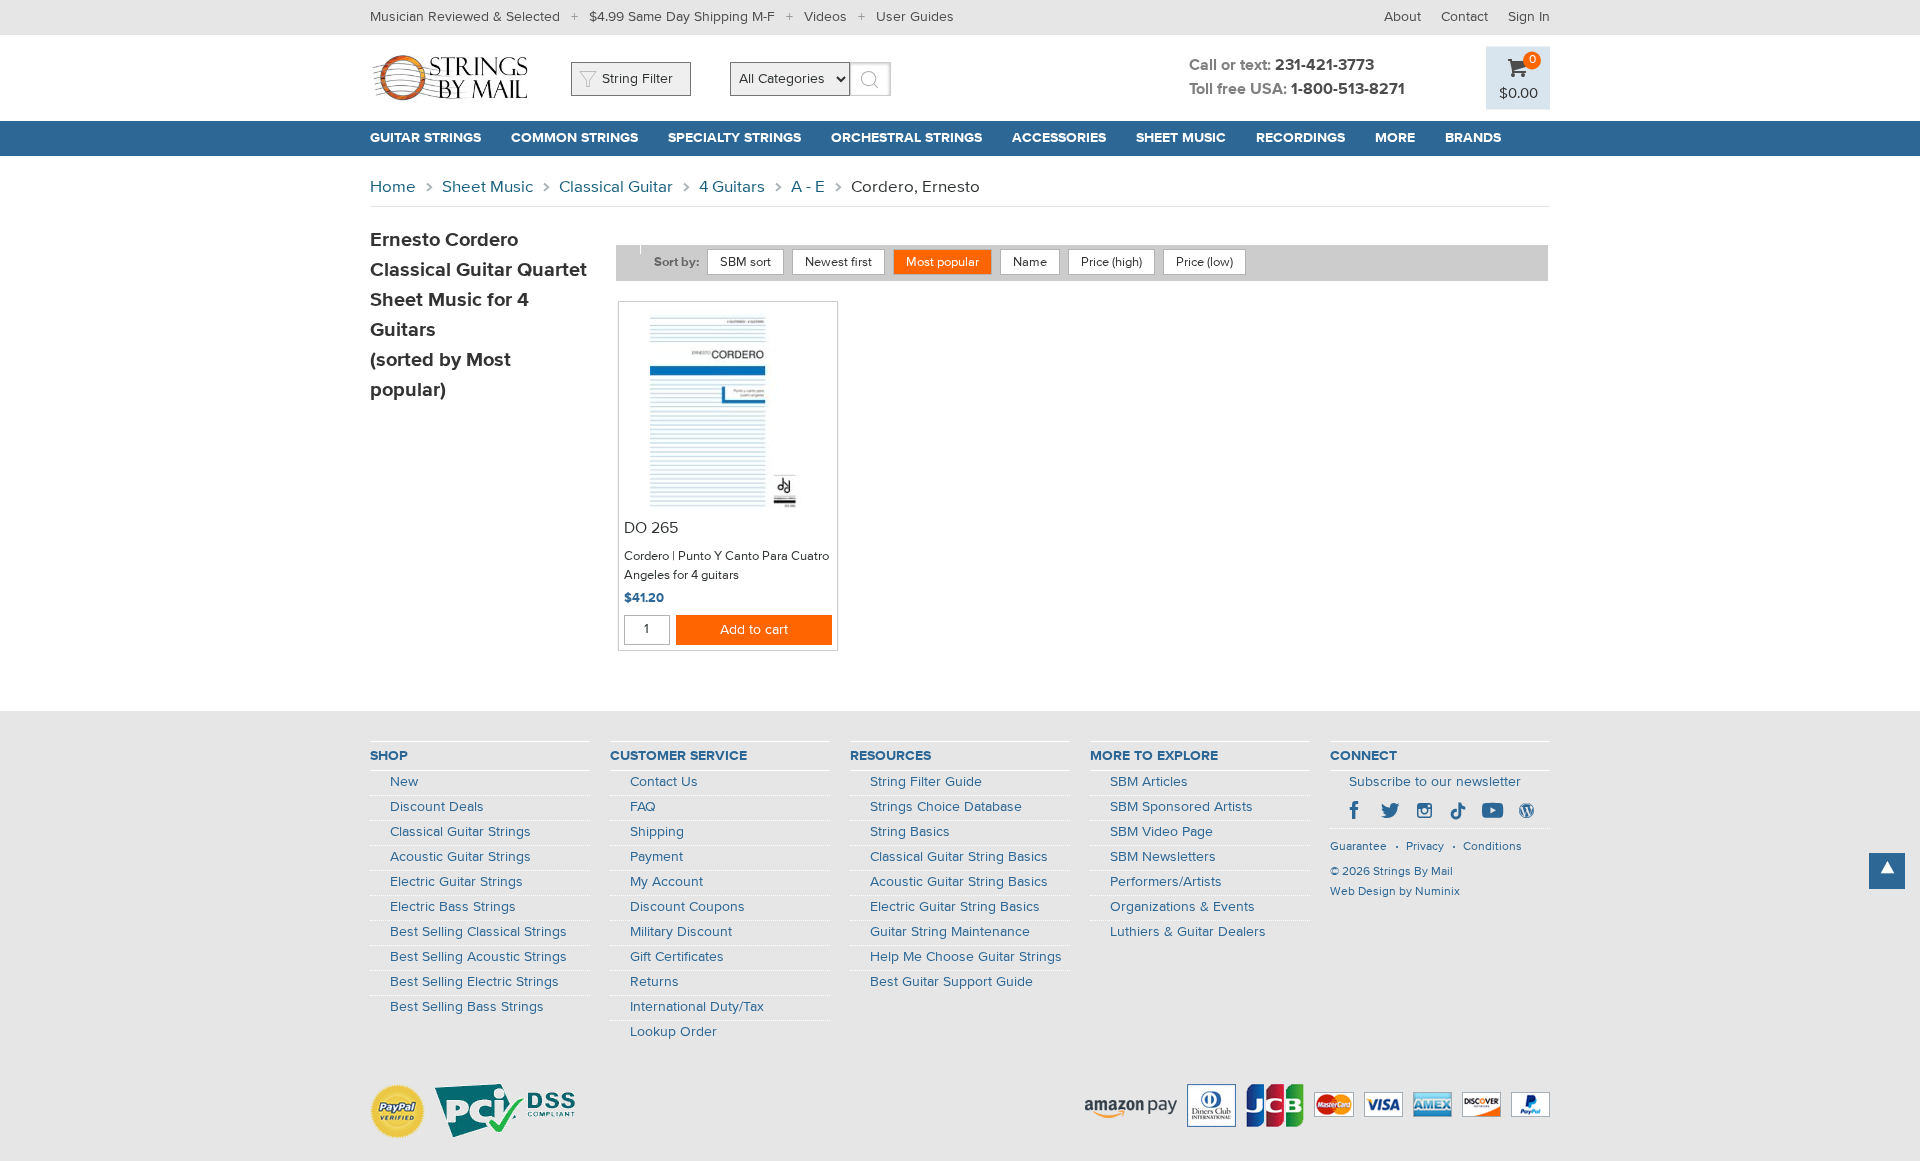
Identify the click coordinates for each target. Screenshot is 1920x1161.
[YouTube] (1492, 813)
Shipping (657, 832)
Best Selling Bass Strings (467, 1007)
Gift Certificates (677, 957)
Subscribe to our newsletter (1435, 782)
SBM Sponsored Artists (1181, 807)
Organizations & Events (1182, 907)
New (404, 782)
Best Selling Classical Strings (478, 932)
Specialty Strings (734, 138)
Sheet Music (1181, 138)
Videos (825, 17)
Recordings (1300, 138)
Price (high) (1111, 262)
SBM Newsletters (1163, 857)
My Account (666, 882)
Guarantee (1358, 847)
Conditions (1492, 847)
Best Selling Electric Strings (474, 982)
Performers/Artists (1166, 882)
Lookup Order (673, 1032)
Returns (654, 982)
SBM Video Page (1161, 832)
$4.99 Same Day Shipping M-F (682, 17)
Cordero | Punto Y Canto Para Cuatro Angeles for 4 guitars (726, 566)
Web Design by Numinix (1395, 892)
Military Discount (681, 932)
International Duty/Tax (697, 1007)
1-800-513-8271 (1348, 90)
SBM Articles (1149, 782)
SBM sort (745, 262)
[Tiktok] (1458, 813)
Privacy (1425, 847)
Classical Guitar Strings (460, 832)
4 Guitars (732, 187)
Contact (1464, 17)
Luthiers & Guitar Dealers (1188, 932)
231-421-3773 (1324, 66)
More (1395, 138)
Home (393, 187)
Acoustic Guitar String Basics (959, 882)
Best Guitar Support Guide (951, 982)
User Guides (915, 17)
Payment (656, 857)
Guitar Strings (425, 138)
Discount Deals (437, 807)
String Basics (910, 832)
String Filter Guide (926, 782)
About (1402, 17)
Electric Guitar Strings (456, 882)
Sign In (1529, 17)
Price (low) (1204, 262)
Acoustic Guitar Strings (460, 857)
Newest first (838, 262)
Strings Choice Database (946, 807)
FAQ (643, 807)
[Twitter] (1390, 813)
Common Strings (574, 138)
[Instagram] (1424, 813)
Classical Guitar (616, 187)
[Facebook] (1356, 813)
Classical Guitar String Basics (959, 857)
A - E (808, 187)
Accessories (1059, 138)
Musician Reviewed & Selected (465, 17)
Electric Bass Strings (453, 907)
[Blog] (1526, 813)
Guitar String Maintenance (950, 932)
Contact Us (664, 782)
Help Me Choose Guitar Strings (966, 957)
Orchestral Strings (906, 138)
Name (1030, 262)
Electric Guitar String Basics (955, 907)
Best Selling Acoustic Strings (478, 957)
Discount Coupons (687, 907)
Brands (1473, 138)
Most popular (942, 262)
